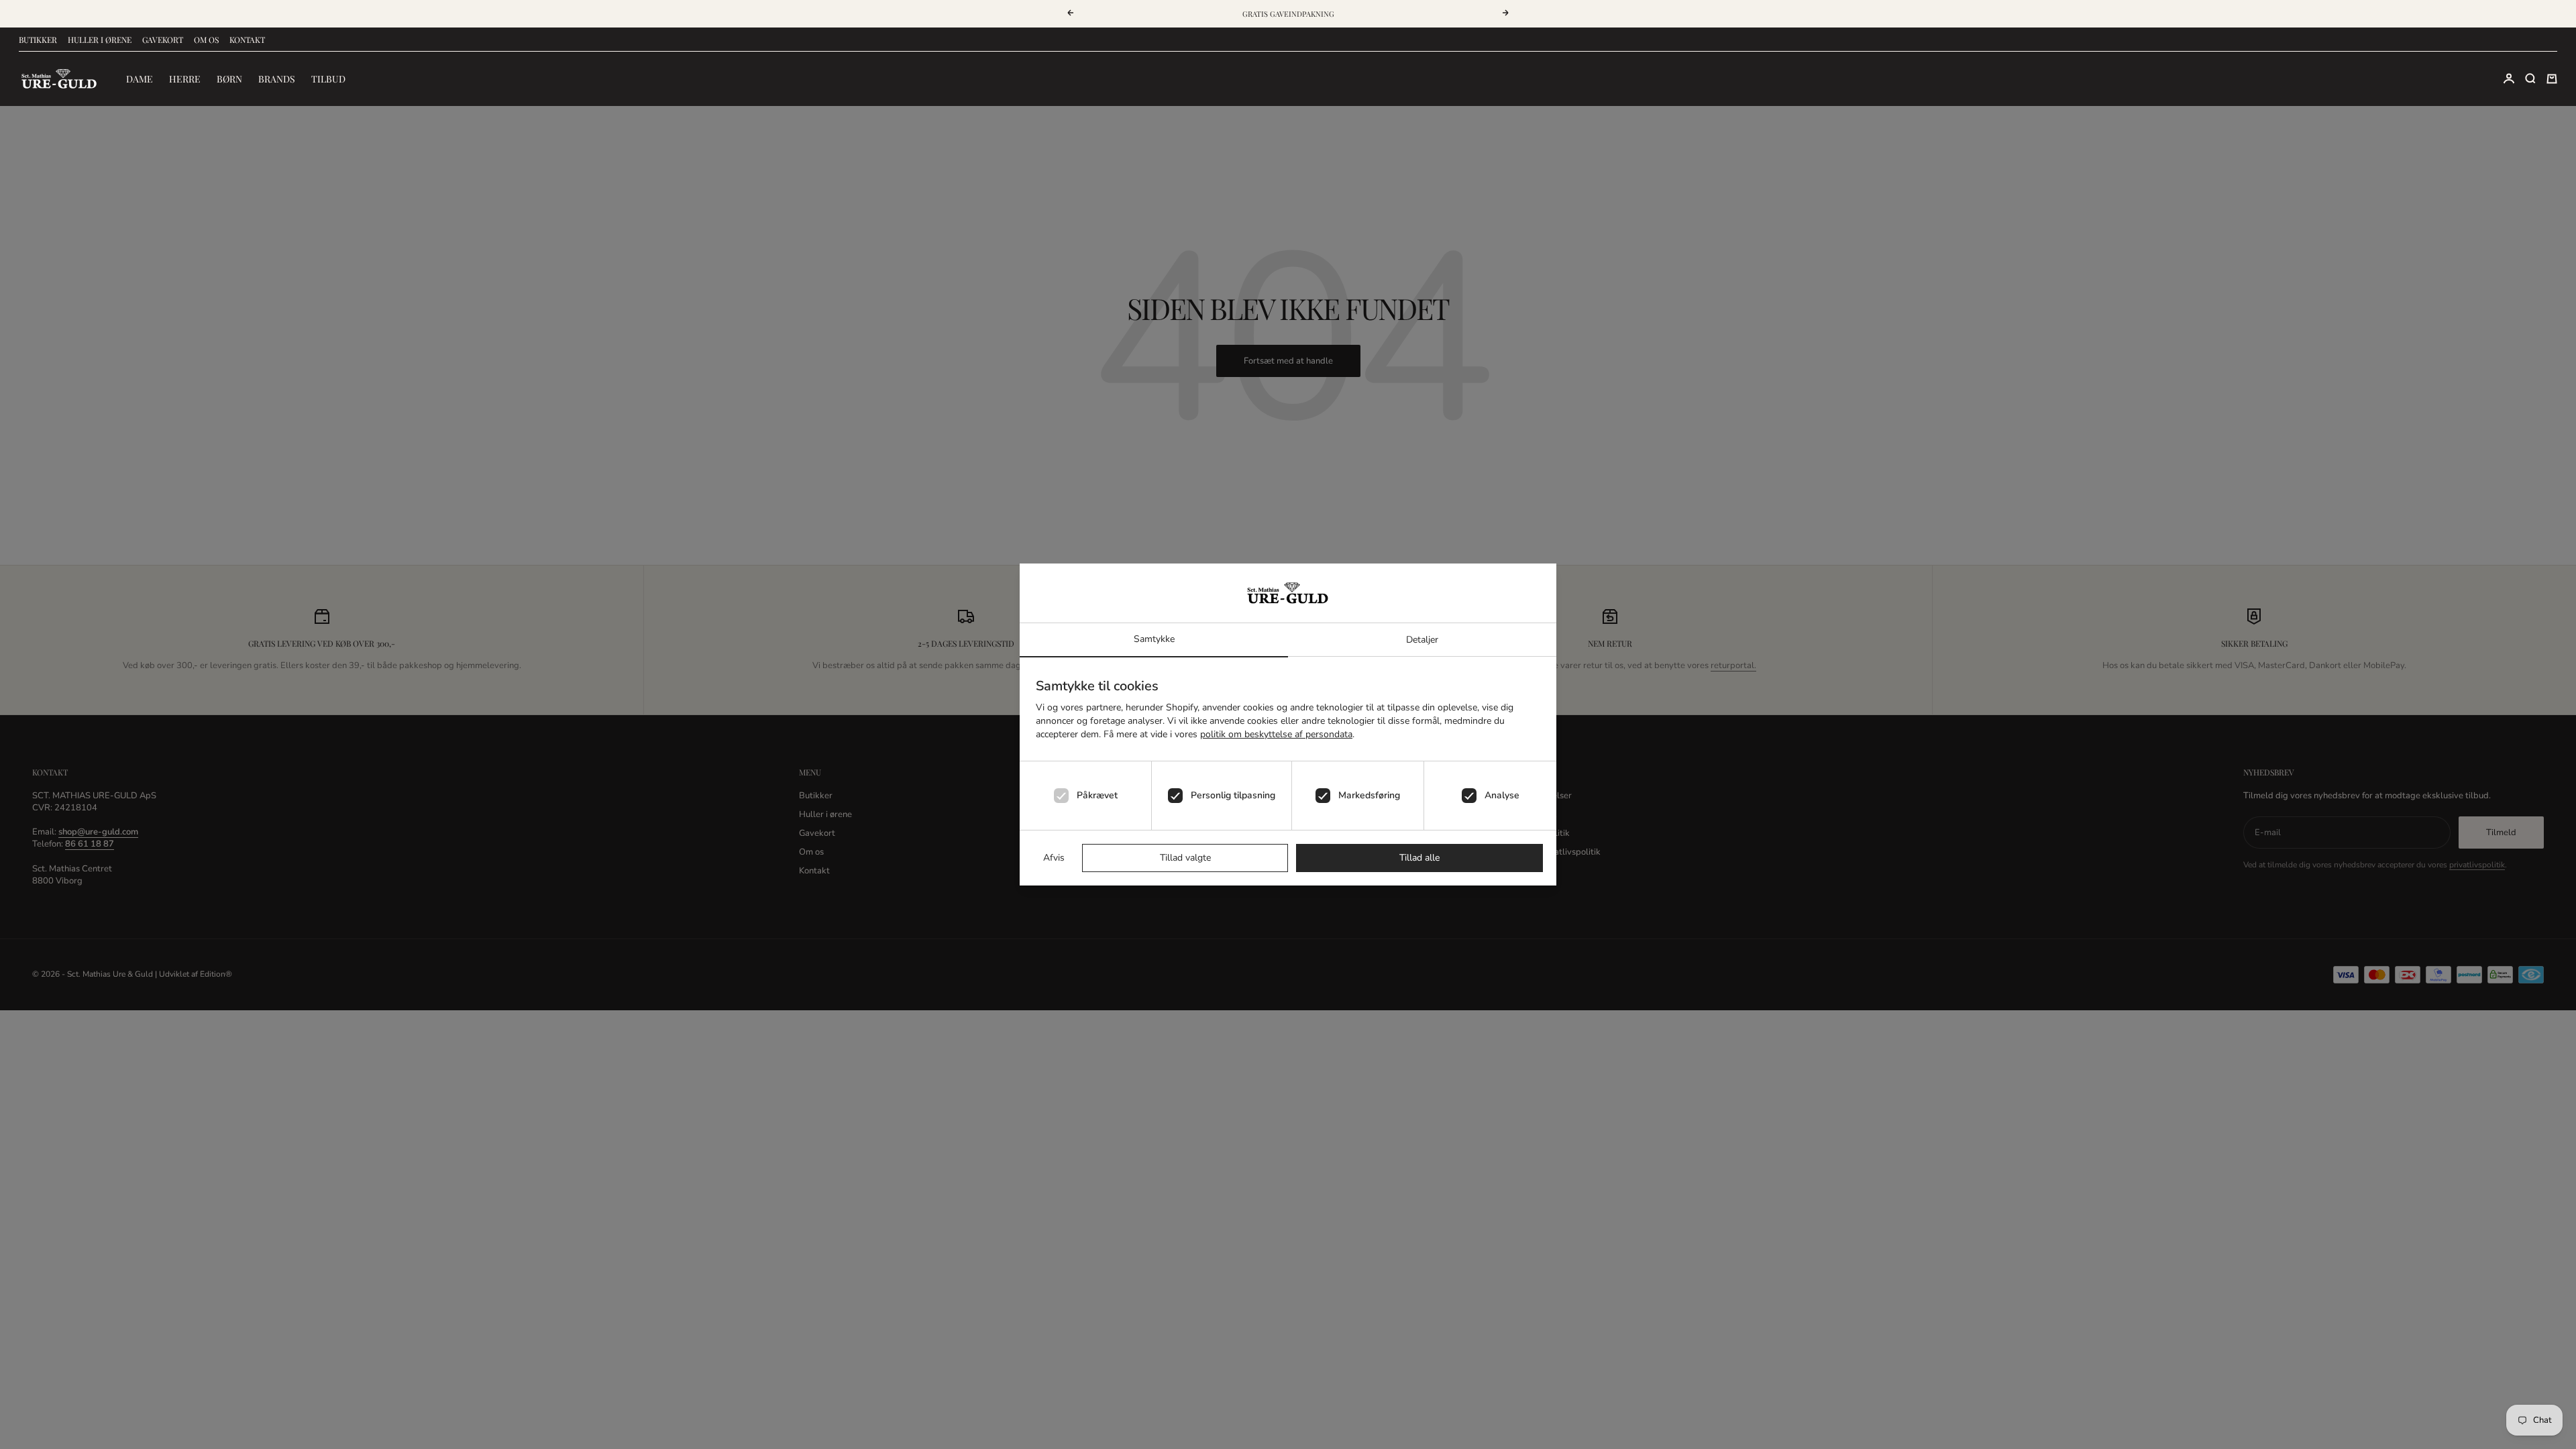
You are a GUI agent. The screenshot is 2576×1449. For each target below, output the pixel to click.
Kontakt (247, 40)
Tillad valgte (1185, 858)
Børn (229, 79)
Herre (185, 79)
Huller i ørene (100, 40)
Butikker (38, 40)
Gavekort (163, 40)
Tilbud (328, 79)
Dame (140, 79)
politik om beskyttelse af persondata (1276, 734)
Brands (277, 79)
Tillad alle (1419, 858)
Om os (206, 40)
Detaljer (1422, 640)
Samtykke (1154, 639)
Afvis (1054, 858)
